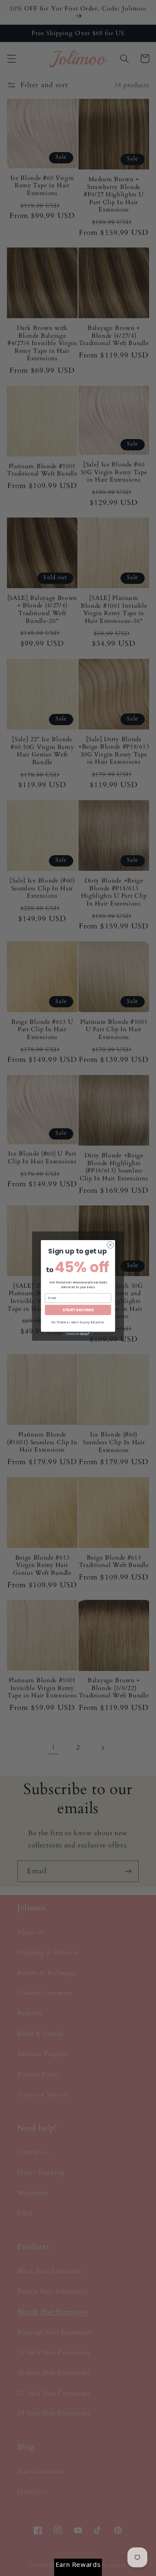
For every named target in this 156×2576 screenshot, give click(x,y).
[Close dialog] (110, 1245)
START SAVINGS (78, 1309)
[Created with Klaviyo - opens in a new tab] (78, 1334)
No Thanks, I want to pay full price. (78, 1322)
